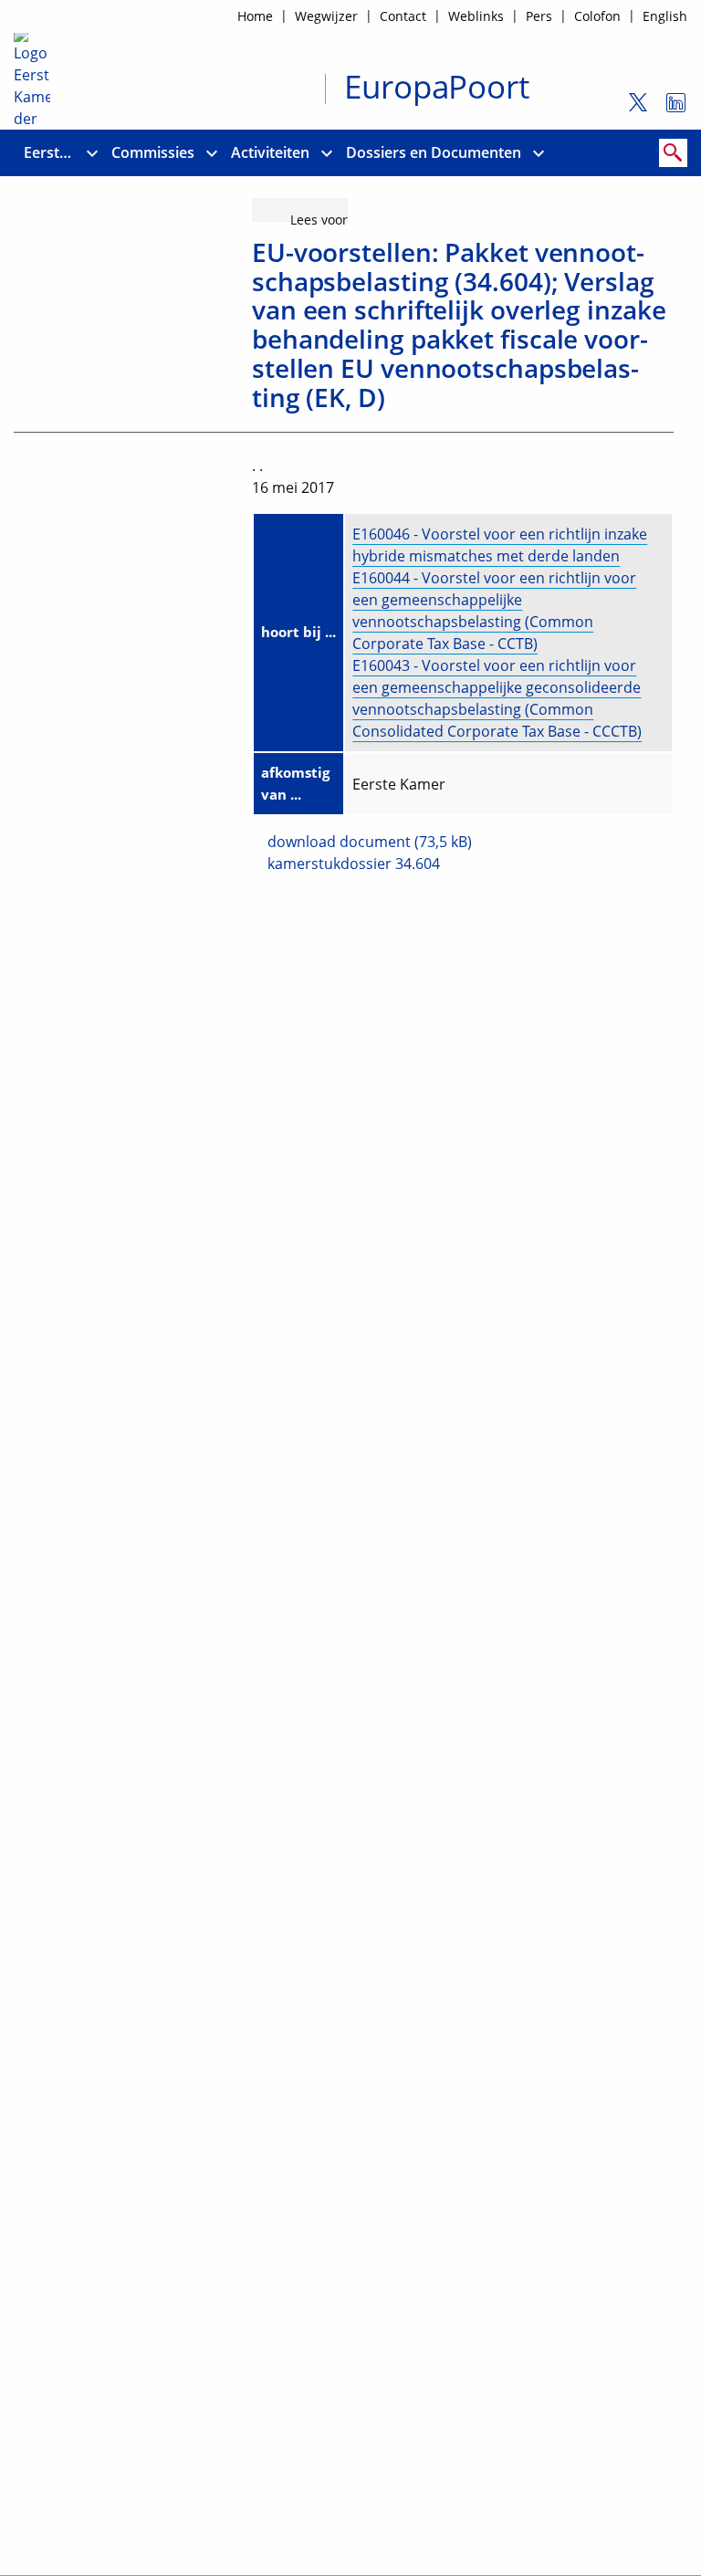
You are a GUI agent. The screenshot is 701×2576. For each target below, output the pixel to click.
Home (255, 16)
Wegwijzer (326, 16)
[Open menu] (92, 153)
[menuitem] (50, 153)
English (665, 16)
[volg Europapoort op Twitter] (631, 110)
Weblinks (476, 16)
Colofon (597, 16)
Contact (403, 16)
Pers (539, 16)
